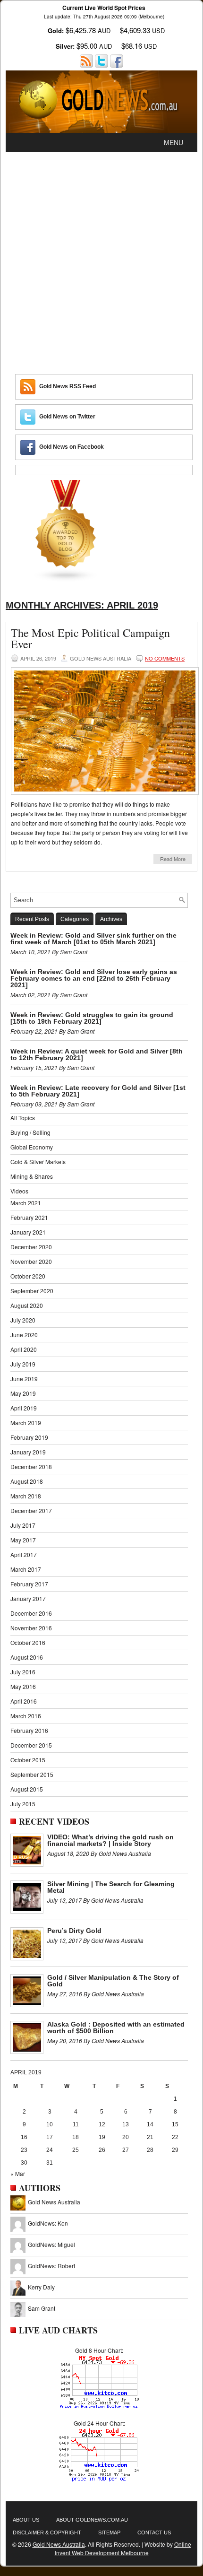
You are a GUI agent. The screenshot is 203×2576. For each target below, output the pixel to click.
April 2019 (24, 1408)
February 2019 (29, 1437)
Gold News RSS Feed (68, 386)
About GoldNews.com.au (92, 2520)
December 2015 (31, 1745)
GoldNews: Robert (51, 2266)
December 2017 (31, 1510)
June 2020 (24, 1335)
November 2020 (31, 1261)
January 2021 (28, 1232)
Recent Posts (32, 919)
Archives (111, 919)
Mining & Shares (32, 1176)
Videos (19, 1191)
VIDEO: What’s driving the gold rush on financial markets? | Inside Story (110, 1840)
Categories (75, 919)
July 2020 (23, 1320)
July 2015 (23, 1804)
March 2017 (26, 1569)
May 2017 (23, 1540)
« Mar (18, 2173)
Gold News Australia (54, 2202)
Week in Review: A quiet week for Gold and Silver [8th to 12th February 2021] (97, 1054)
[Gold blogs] (66, 579)
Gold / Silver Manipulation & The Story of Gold (113, 1981)
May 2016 (23, 1686)
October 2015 (28, 1760)
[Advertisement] (101, 258)
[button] (173, 142)
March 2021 (26, 1203)
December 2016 (31, 1613)
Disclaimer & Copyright (47, 2532)
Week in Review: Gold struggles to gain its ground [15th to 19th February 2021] (92, 1018)
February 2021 (29, 1217)
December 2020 (31, 1247)
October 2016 (28, 1642)
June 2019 (24, 1379)
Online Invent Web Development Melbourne (123, 2548)
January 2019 (28, 1452)
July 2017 (23, 1525)
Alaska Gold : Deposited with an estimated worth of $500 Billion (116, 2028)
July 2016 (23, 1672)
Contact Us (154, 2532)
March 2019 (26, 1423)
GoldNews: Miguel (51, 2244)
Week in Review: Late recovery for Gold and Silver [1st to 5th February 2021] (98, 1091)
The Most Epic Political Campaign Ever (90, 638)
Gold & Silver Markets (38, 1162)
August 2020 (27, 1305)
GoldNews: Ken (48, 2223)
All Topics (23, 1118)
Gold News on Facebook (72, 447)
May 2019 (23, 1393)
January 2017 (28, 1598)
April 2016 (24, 1701)
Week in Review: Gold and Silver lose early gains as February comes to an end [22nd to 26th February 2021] (94, 978)
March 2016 (26, 1716)
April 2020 (24, 1349)
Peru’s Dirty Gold (74, 1931)
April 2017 (24, 1554)
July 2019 (23, 1364)
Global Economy (32, 1147)
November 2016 (31, 1628)
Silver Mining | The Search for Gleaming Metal (111, 1887)
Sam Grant (42, 2308)
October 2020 (28, 1276)
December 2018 (31, 1466)
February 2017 (29, 1584)
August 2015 (27, 1789)
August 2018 (27, 1481)
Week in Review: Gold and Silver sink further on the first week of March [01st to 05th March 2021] (93, 939)
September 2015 (32, 1774)
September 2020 (32, 1291)
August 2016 (27, 1657)
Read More (173, 859)
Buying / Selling (30, 1132)
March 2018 (26, 1496)
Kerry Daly (41, 2287)
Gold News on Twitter (67, 417)
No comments (165, 658)
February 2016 (29, 1730)
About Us (26, 2520)
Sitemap (109, 2532)
